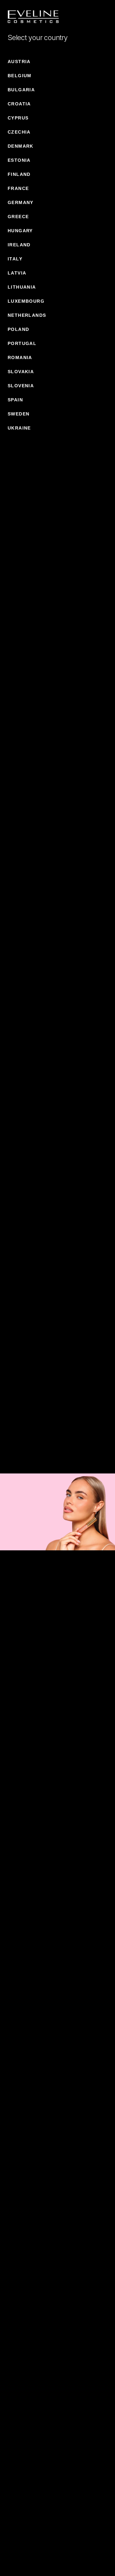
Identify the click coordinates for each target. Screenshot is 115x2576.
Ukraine (19, 428)
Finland (19, 174)
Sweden (19, 414)
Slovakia (21, 372)
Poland (18, 329)
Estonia (19, 160)
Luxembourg (26, 301)
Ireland (19, 245)
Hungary (20, 231)
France (18, 188)
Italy (15, 259)
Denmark (21, 146)
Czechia (19, 132)
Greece (18, 217)
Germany (21, 202)
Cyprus (18, 118)
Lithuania (22, 287)
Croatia (19, 104)
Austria (19, 62)
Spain (15, 400)
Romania (20, 357)
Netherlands (27, 315)
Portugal (22, 343)
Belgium (20, 76)
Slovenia (21, 386)
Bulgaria (21, 90)
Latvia (17, 273)
